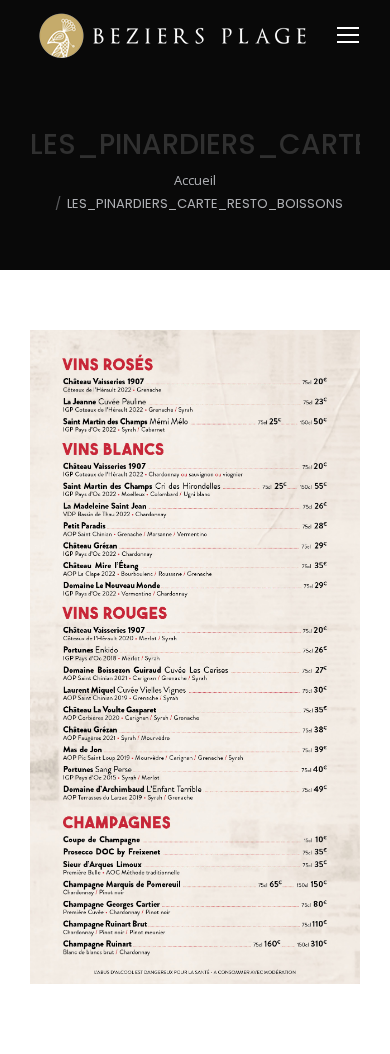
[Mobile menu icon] (348, 35)
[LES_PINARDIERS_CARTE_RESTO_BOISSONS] (195, 657)
